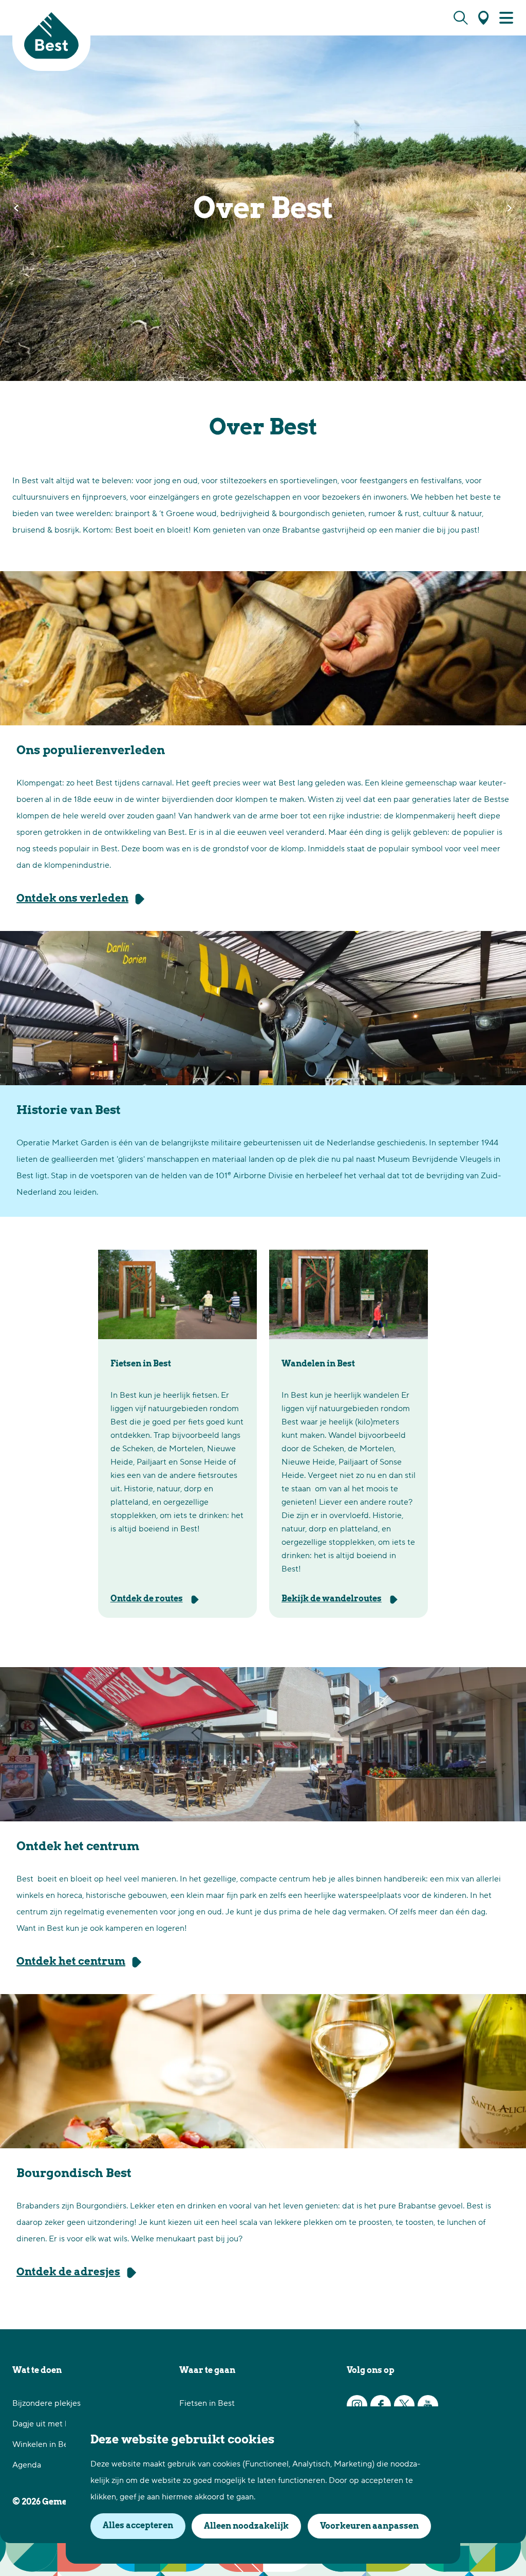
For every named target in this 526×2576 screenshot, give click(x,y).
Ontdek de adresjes (68, 2272)
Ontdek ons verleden (72, 898)
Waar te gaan (207, 2370)
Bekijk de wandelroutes (332, 1598)
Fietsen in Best (207, 2403)
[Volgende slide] (510, 208)
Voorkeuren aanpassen (369, 2526)
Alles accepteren (138, 2525)
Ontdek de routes (147, 1598)
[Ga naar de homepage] (51, 35)
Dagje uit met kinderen (55, 2424)
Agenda (27, 2465)
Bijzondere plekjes (46, 2403)
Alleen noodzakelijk (246, 2526)
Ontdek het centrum (71, 1961)
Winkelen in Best (44, 2444)
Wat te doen (37, 2370)
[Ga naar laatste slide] (16, 208)
